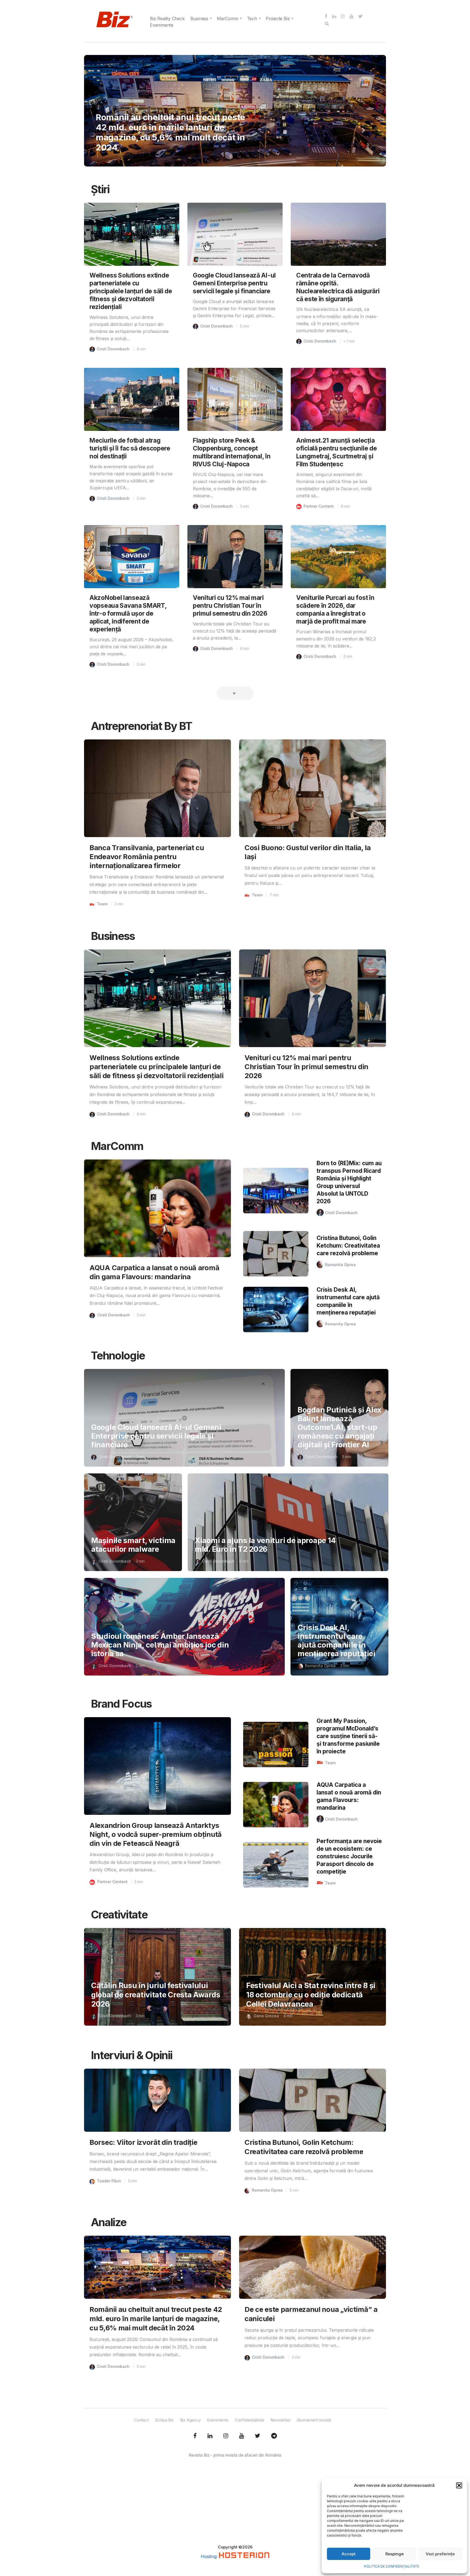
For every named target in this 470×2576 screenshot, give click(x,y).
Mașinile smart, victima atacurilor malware (133, 1545)
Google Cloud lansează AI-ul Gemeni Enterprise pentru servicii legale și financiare (234, 283)
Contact (141, 2420)
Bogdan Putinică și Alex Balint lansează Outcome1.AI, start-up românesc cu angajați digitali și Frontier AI (339, 1427)
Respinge (395, 2554)
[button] (459, 2485)
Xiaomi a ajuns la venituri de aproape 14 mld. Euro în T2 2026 (265, 1545)
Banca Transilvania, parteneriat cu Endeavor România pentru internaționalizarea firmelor (147, 857)
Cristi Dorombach (113, 349)
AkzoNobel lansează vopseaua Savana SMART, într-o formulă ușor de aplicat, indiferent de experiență (128, 613)
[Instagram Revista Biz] (226, 2436)
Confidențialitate (250, 2420)
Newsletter (280, 2420)
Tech (252, 18)
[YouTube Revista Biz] (242, 2436)
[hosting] (244, 2556)
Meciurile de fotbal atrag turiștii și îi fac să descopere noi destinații (130, 448)
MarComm (228, 18)
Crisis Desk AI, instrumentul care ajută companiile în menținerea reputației (336, 1641)
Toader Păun (109, 2181)
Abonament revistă (314, 2420)
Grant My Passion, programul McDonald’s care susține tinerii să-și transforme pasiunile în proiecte (348, 1736)
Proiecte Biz (278, 18)
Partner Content (319, 506)
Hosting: (210, 2556)
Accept (349, 2554)
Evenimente (162, 25)
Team (110, 117)
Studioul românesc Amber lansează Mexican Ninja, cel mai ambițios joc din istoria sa (160, 1645)
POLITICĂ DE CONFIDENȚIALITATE (392, 2566)
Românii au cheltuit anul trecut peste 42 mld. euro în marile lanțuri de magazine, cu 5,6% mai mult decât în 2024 (156, 2319)
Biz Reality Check (167, 18)
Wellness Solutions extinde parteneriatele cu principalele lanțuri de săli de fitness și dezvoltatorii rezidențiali (131, 291)
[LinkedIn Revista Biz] (258, 2436)
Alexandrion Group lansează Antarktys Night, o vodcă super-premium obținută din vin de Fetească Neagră (156, 1834)
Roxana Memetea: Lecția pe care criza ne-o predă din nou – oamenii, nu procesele (172, 137)
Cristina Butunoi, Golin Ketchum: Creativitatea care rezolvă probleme (348, 1246)
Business (199, 18)
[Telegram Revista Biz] (274, 2436)
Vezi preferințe (440, 2554)
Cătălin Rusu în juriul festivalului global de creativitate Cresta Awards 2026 (156, 1995)
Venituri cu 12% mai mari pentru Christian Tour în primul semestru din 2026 (230, 605)
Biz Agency (190, 2420)
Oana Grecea (266, 2016)
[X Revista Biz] (210, 2436)
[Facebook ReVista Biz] (195, 2436)
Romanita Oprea (340, 1265)
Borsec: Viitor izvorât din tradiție (143, 2142)
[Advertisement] (235, 2506)
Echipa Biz (164, 2420)
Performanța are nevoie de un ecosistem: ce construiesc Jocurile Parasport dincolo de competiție (349, 1856)
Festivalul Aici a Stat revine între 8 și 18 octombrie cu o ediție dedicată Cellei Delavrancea (311, 1995)
